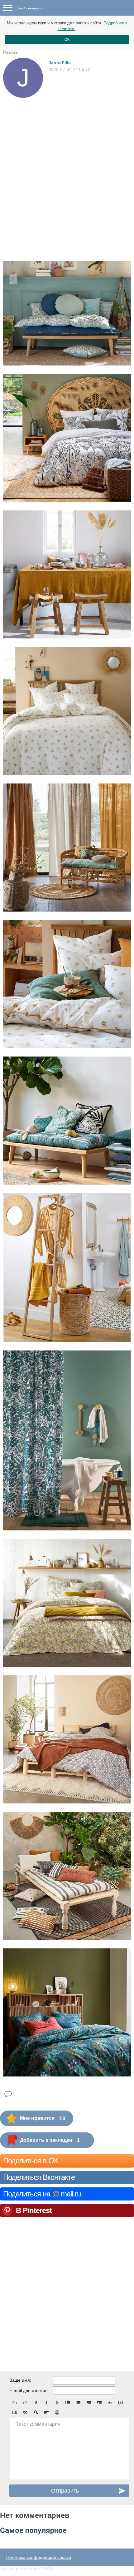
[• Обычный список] (68, 2402)
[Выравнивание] (46, 2412)
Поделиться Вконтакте (39, 2177)
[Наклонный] (46, 2402)
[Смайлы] (57, 2412)
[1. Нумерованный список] (78, 2402)
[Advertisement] (67, 168)
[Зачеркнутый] (57, 2402)
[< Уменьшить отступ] (89, 2402)
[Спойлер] (36, 2412)
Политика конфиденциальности (39, 2557)
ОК (67, 39)
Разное (10, 52)
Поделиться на (42, 2194)
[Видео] (121, 2402)
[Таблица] (15, 2412)
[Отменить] (15, 2402)
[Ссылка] (25, 2412)
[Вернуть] (25, 2402)
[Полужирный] (36, 2402)
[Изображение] (110, 2402)
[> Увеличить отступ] (99, 2402)
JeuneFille (60, 63)
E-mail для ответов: (29, 2390)
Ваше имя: (20, 2380)
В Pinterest (34, 2210)
